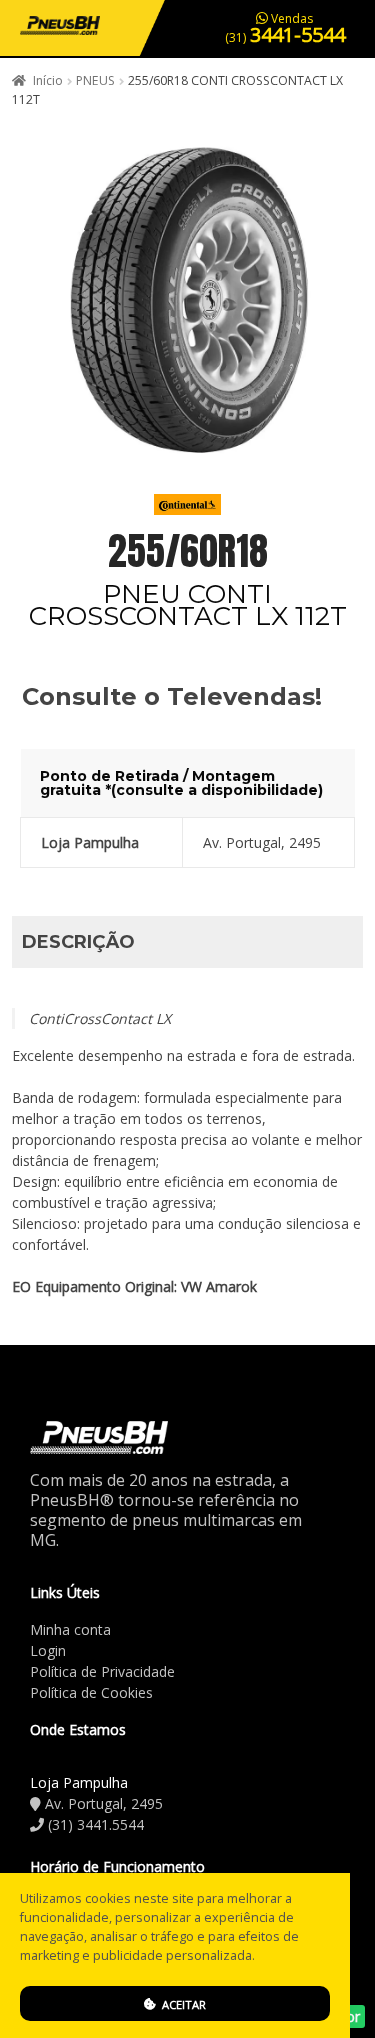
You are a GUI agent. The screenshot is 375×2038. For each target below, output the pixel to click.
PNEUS (95, 80)
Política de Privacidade (102, 1671)
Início (48, 80)
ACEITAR (182, 2004)
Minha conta (70, 1629)
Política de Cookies (91, 1692)
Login (48, 1650)
